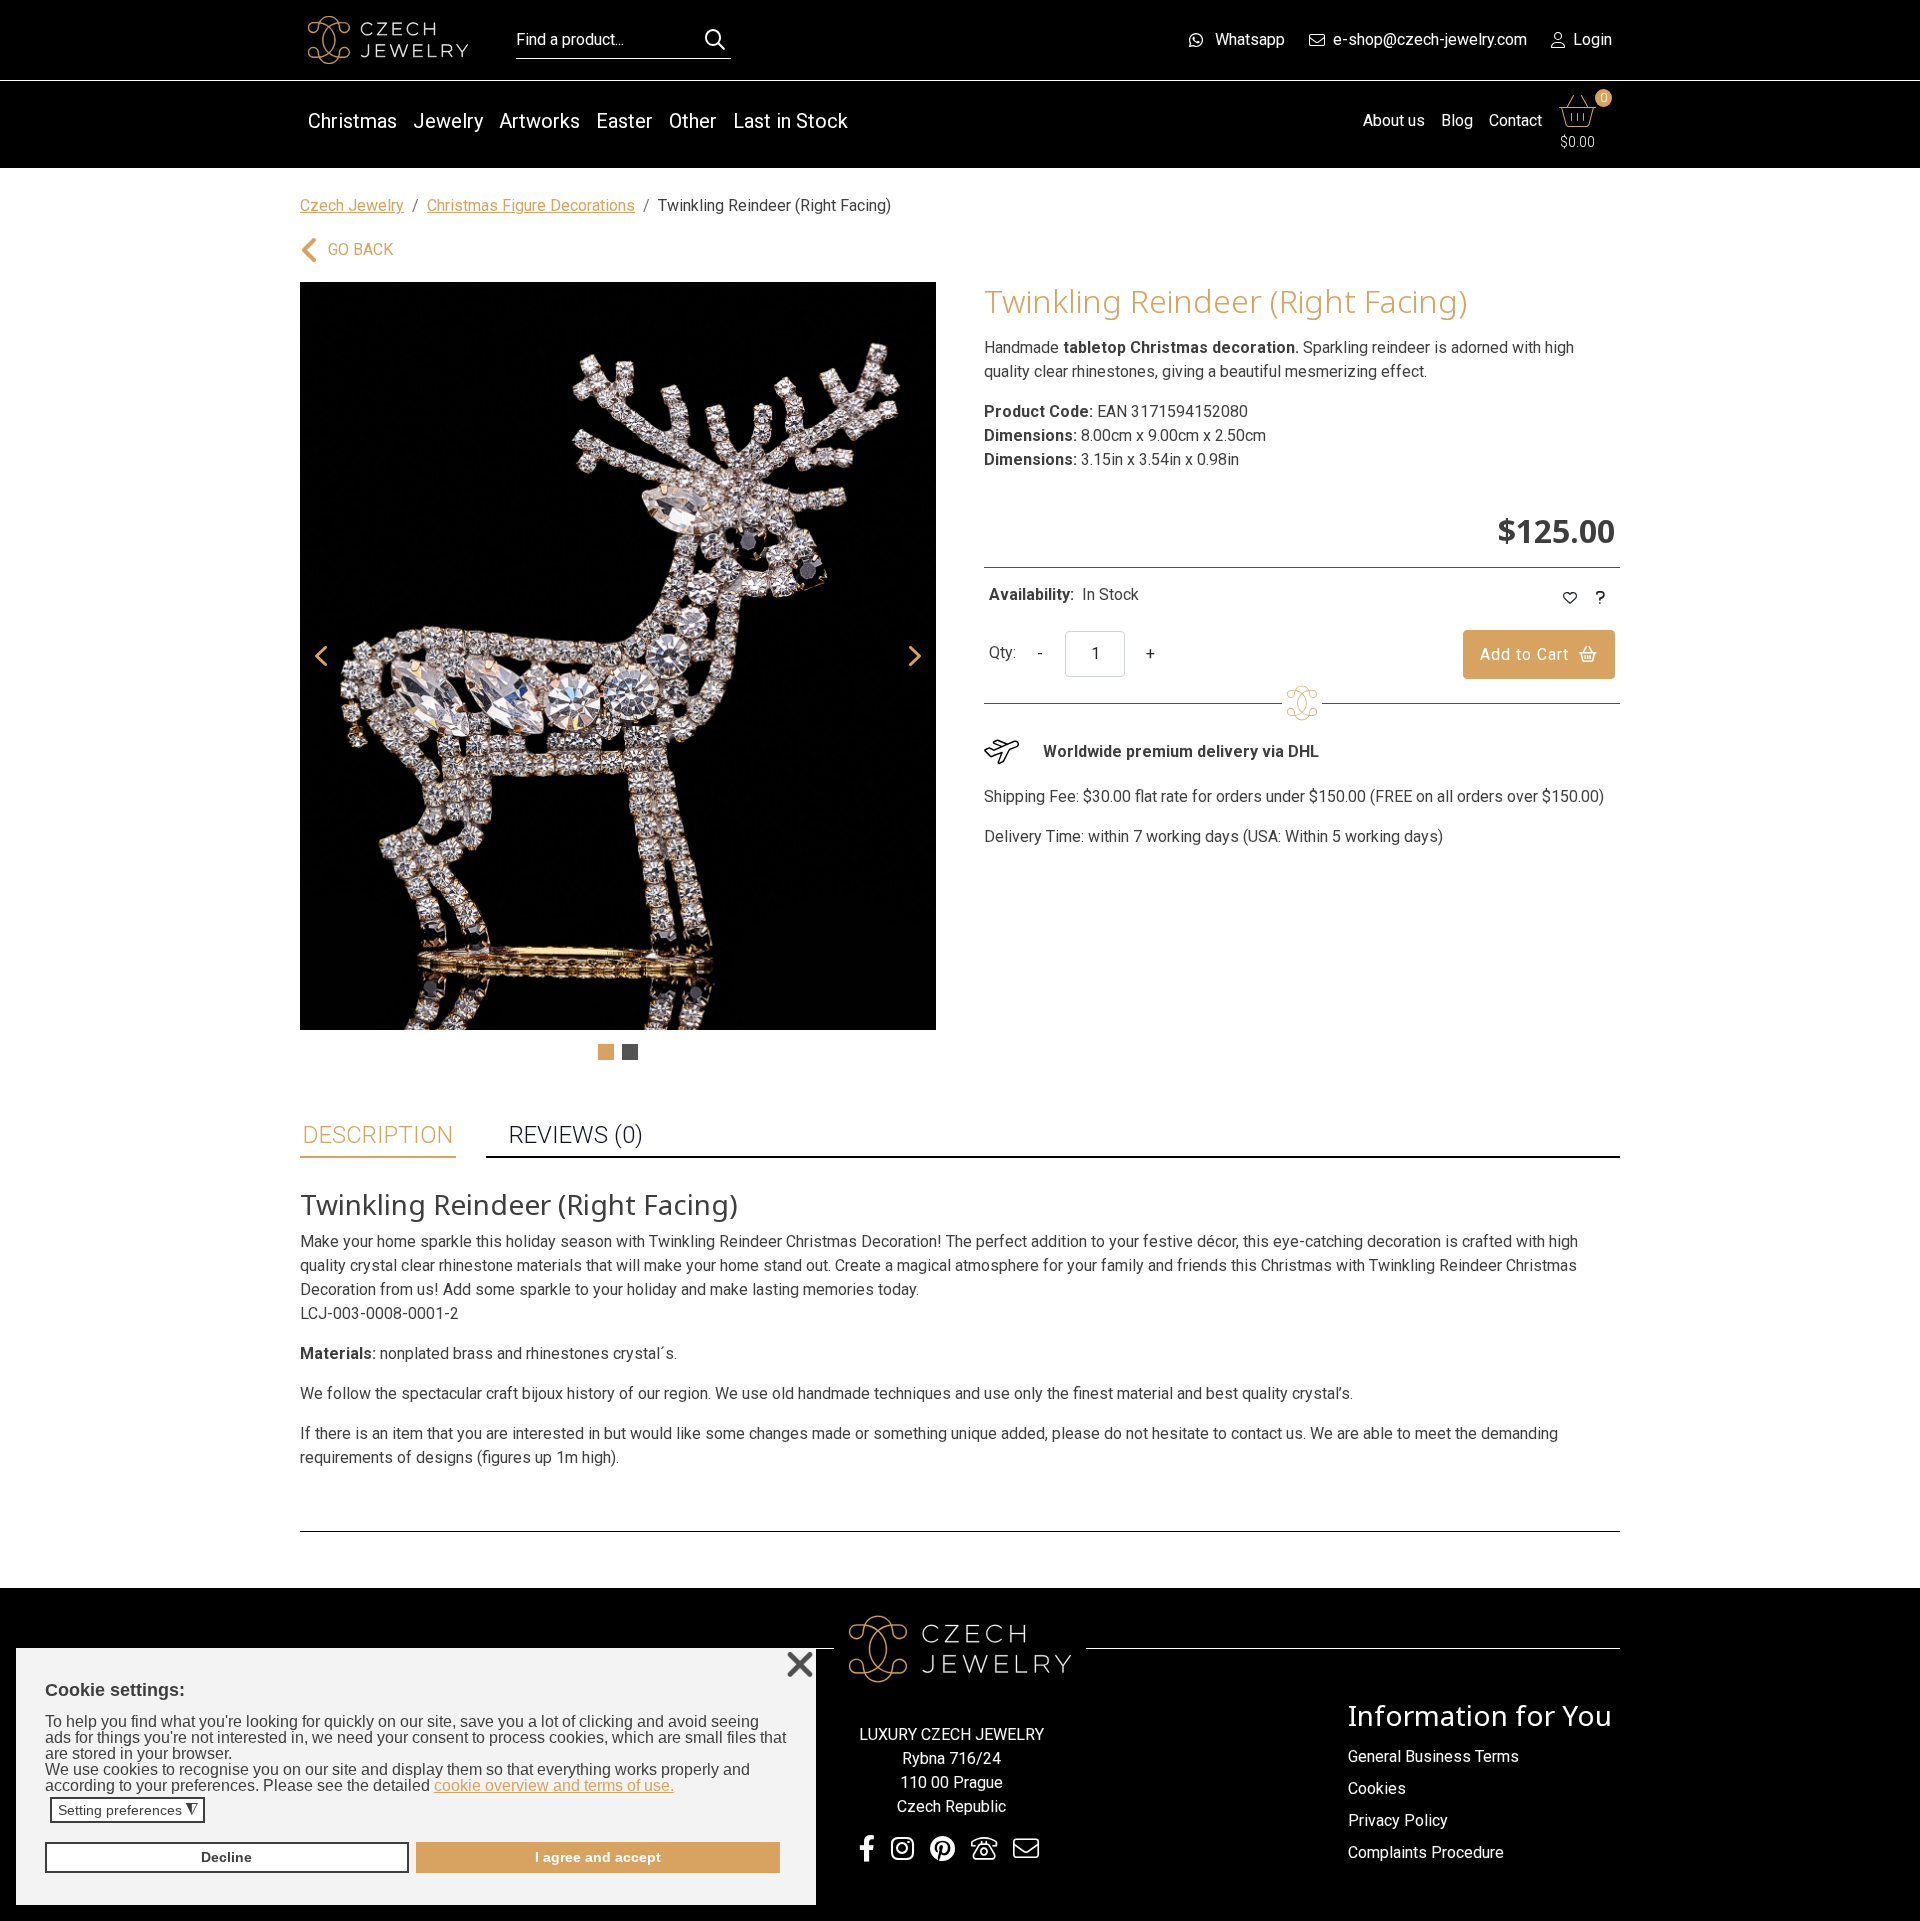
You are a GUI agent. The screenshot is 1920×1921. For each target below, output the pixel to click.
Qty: (1002, 652)
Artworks (539, 121)
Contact (1515, 120)
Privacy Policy (1398, 1820)
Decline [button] (226, 1857)
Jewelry (448, 121)
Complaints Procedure (1426, 1852)
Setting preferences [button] (128, 1810)
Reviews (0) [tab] (576, 1135)
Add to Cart (1524, 654)
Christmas (352, 121)
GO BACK (360, 249)
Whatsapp (1250, 39)
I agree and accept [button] (598, 1857)
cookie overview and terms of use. (554, 1785)
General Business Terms (1433, 1756)
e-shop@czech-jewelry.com (1430, 39)
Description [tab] (378, 1135)
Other (693, 121)
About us (1394, 120)
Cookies (1377, 1788)
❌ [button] (800, 1665)
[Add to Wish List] (1570, 598)
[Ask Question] (1601, 598)
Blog (1457, 120)
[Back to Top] (1895, 1900)
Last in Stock (790, 121)
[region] (618, 673)
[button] (321, 656)
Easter (624, 121)
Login (1592, 39)
